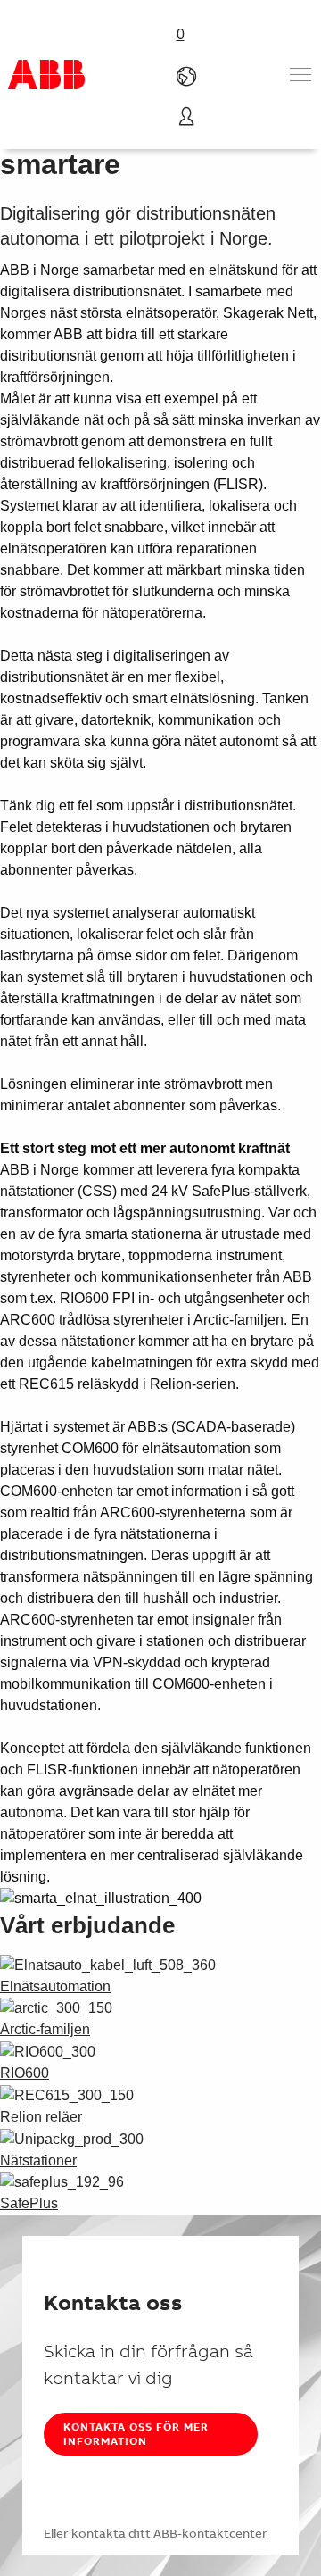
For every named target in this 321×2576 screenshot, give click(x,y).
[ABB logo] (46, 75)
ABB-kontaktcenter (210, 2533)
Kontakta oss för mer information (136, 2434)
